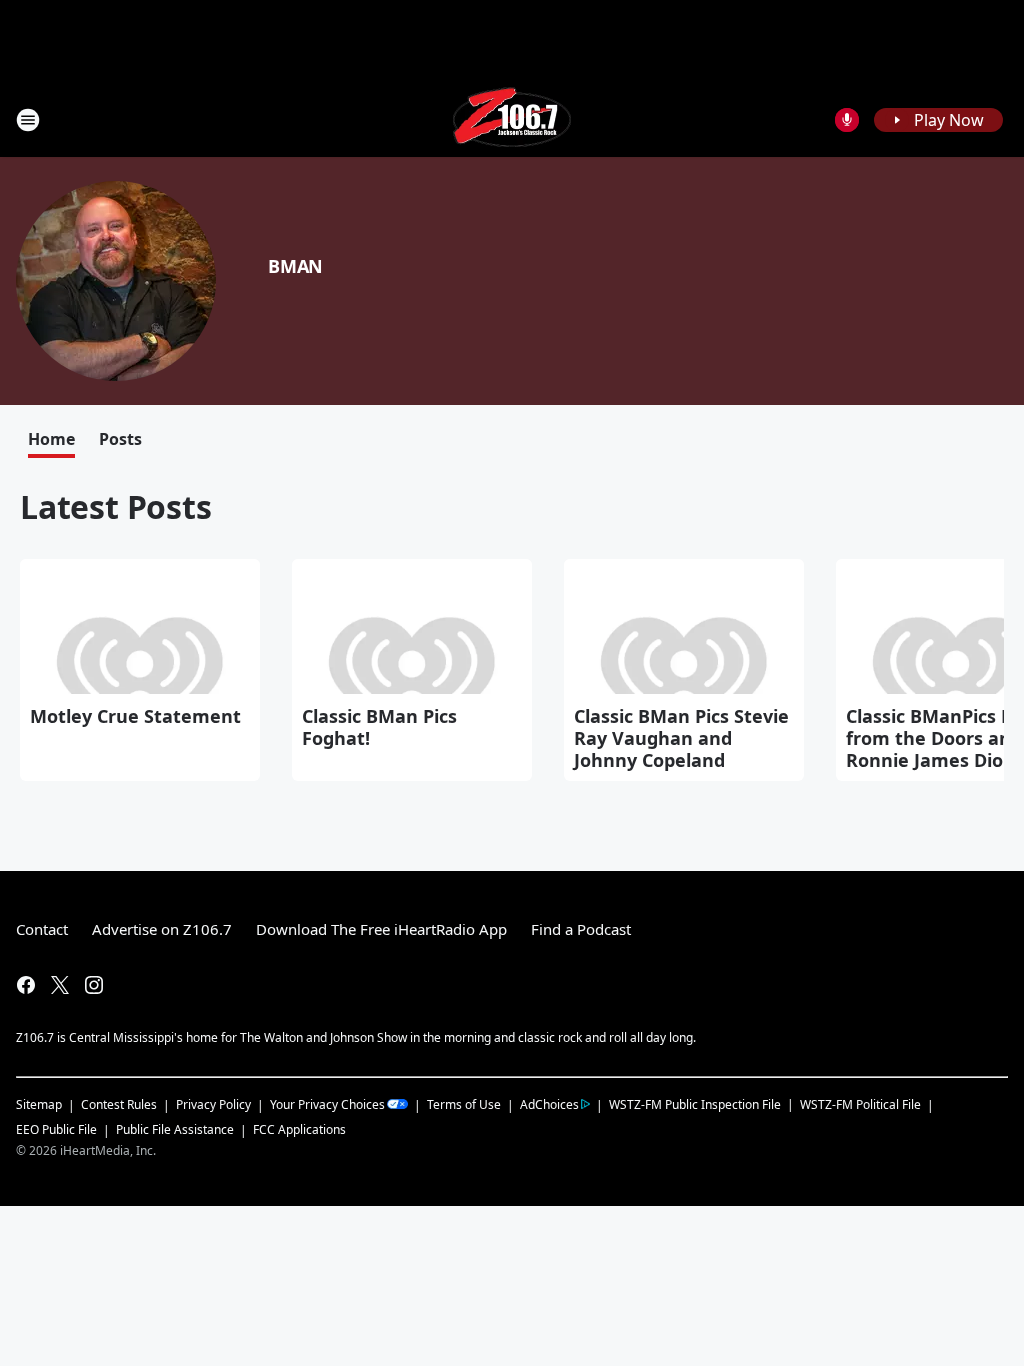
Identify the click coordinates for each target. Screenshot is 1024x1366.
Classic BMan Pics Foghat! (379, 727)
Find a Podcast (581, 929)
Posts (120, 439)
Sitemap (39, 1104)
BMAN (295, 266)
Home (51, 439)
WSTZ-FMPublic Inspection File (695, 1104)
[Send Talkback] (847, 120)
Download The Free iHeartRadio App (381, 929)
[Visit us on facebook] (26, 985)
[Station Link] (512, 119)
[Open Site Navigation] (28, 120)
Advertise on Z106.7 (162, 929)
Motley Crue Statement (135, 716)
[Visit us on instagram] (94, 985)
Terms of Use (464, 1104)
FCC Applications (299, 1129)
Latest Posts (116, 506)
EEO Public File (56, 1129)
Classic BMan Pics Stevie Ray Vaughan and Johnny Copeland (681, 738)
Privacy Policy (213, 1104)
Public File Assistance (175, 1129)
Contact (42, 929)
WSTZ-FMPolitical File (860, 1104)
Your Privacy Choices (327, 1104)
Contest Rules (119, 1104)
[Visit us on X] (60, 985)
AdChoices (549, 1104)
